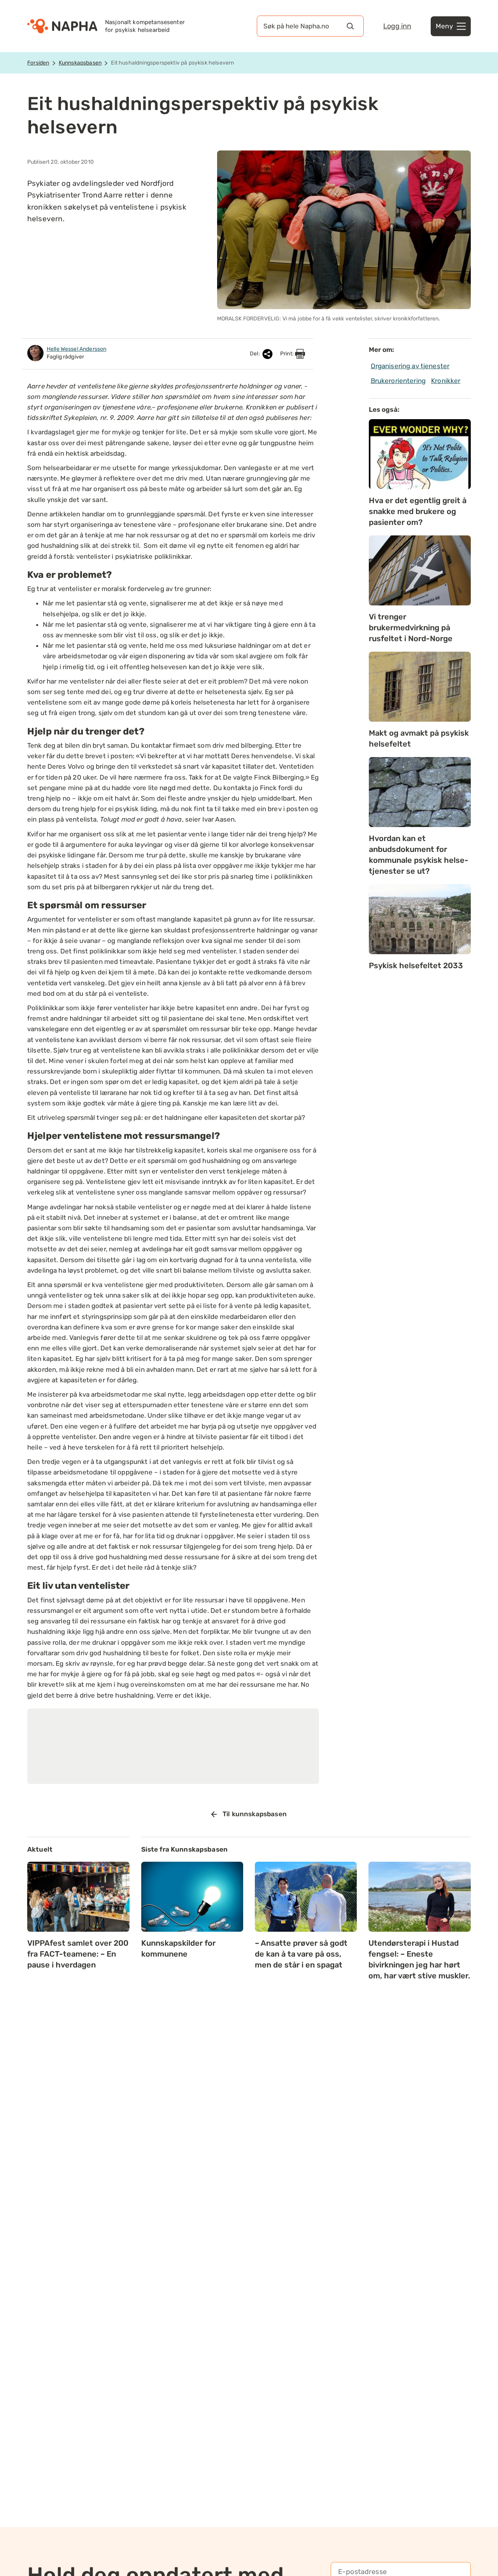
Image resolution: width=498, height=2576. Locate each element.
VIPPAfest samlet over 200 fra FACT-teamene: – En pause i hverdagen (78, 1954)
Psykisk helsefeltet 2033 (416, 965)
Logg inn (397, 26)
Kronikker (446, 381)
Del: (255, 354)
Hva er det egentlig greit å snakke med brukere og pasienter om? (418, 511)
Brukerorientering (398, 381)
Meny (444, 26)
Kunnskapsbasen (80, 63)
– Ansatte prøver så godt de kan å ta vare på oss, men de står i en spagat (301, 1954)
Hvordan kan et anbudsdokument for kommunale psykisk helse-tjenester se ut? (419, 855)
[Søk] (350, 26)
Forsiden (38, 63)
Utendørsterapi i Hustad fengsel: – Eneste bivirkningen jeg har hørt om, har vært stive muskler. (419, 1959)
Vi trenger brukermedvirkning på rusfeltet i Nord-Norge (411, 628)
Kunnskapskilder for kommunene (178, 1948)
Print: (288, 354)
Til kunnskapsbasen (255, 1814)
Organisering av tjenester (410, 366)
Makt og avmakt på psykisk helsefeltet (419, 738)
